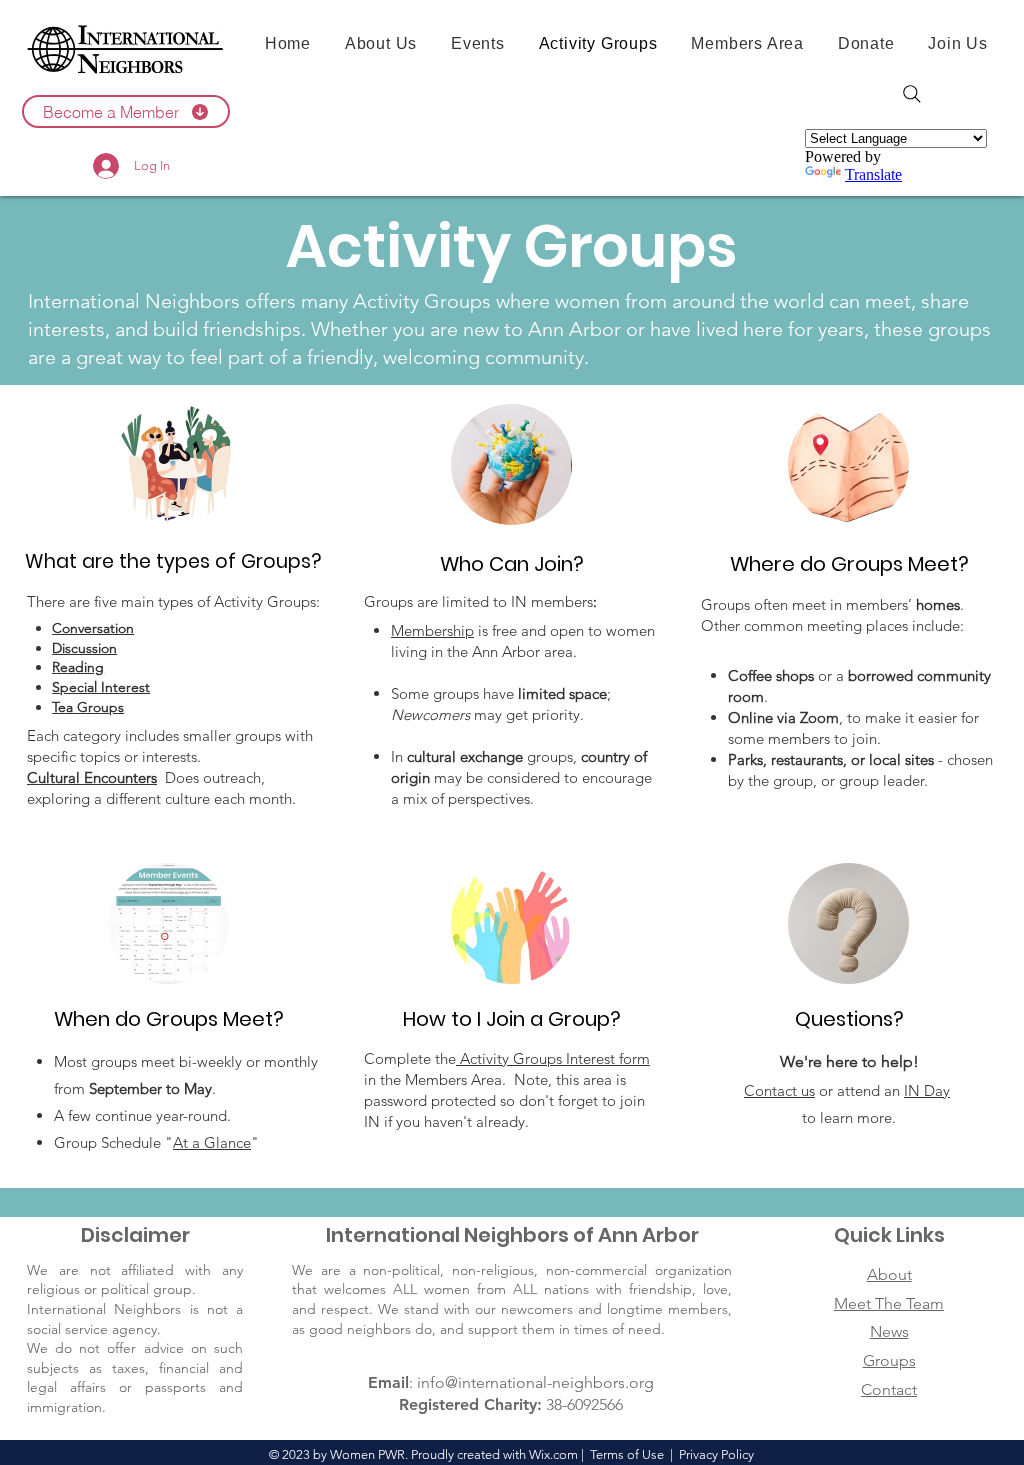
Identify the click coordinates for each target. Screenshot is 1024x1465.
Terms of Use (627, 1454)
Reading (78, 667)
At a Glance (212, 1142)
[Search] (912, 94)
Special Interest (101, 687)
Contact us (779, 1090)
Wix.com (553, 1454)
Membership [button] (432, 630)
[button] (126, 111)
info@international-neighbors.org (535, 1382)
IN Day (927, 1090)
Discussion (84, 648)
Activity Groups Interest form (553, 1058)
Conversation (93, 628)
